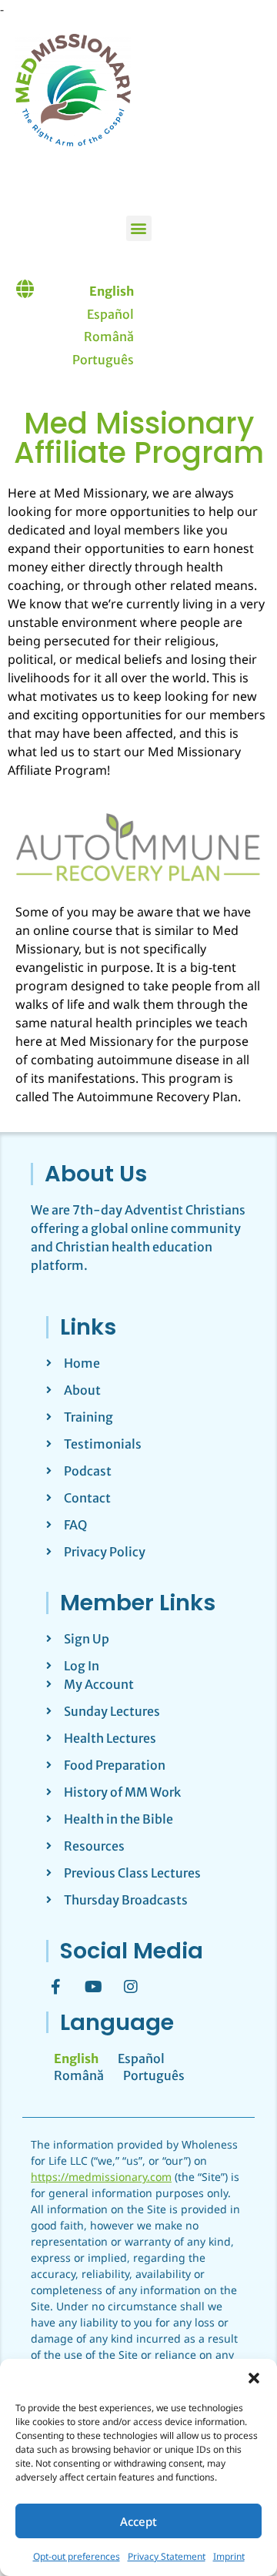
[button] (254, 2378)
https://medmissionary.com (101, 2177)
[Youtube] (93, 1987)
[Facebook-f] (55, 1987)
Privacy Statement (167, 2556)
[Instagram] (131, 1987)
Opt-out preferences (77, 2556)
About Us (96, 1174)
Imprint (229, 2556)
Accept (138, 2521)
